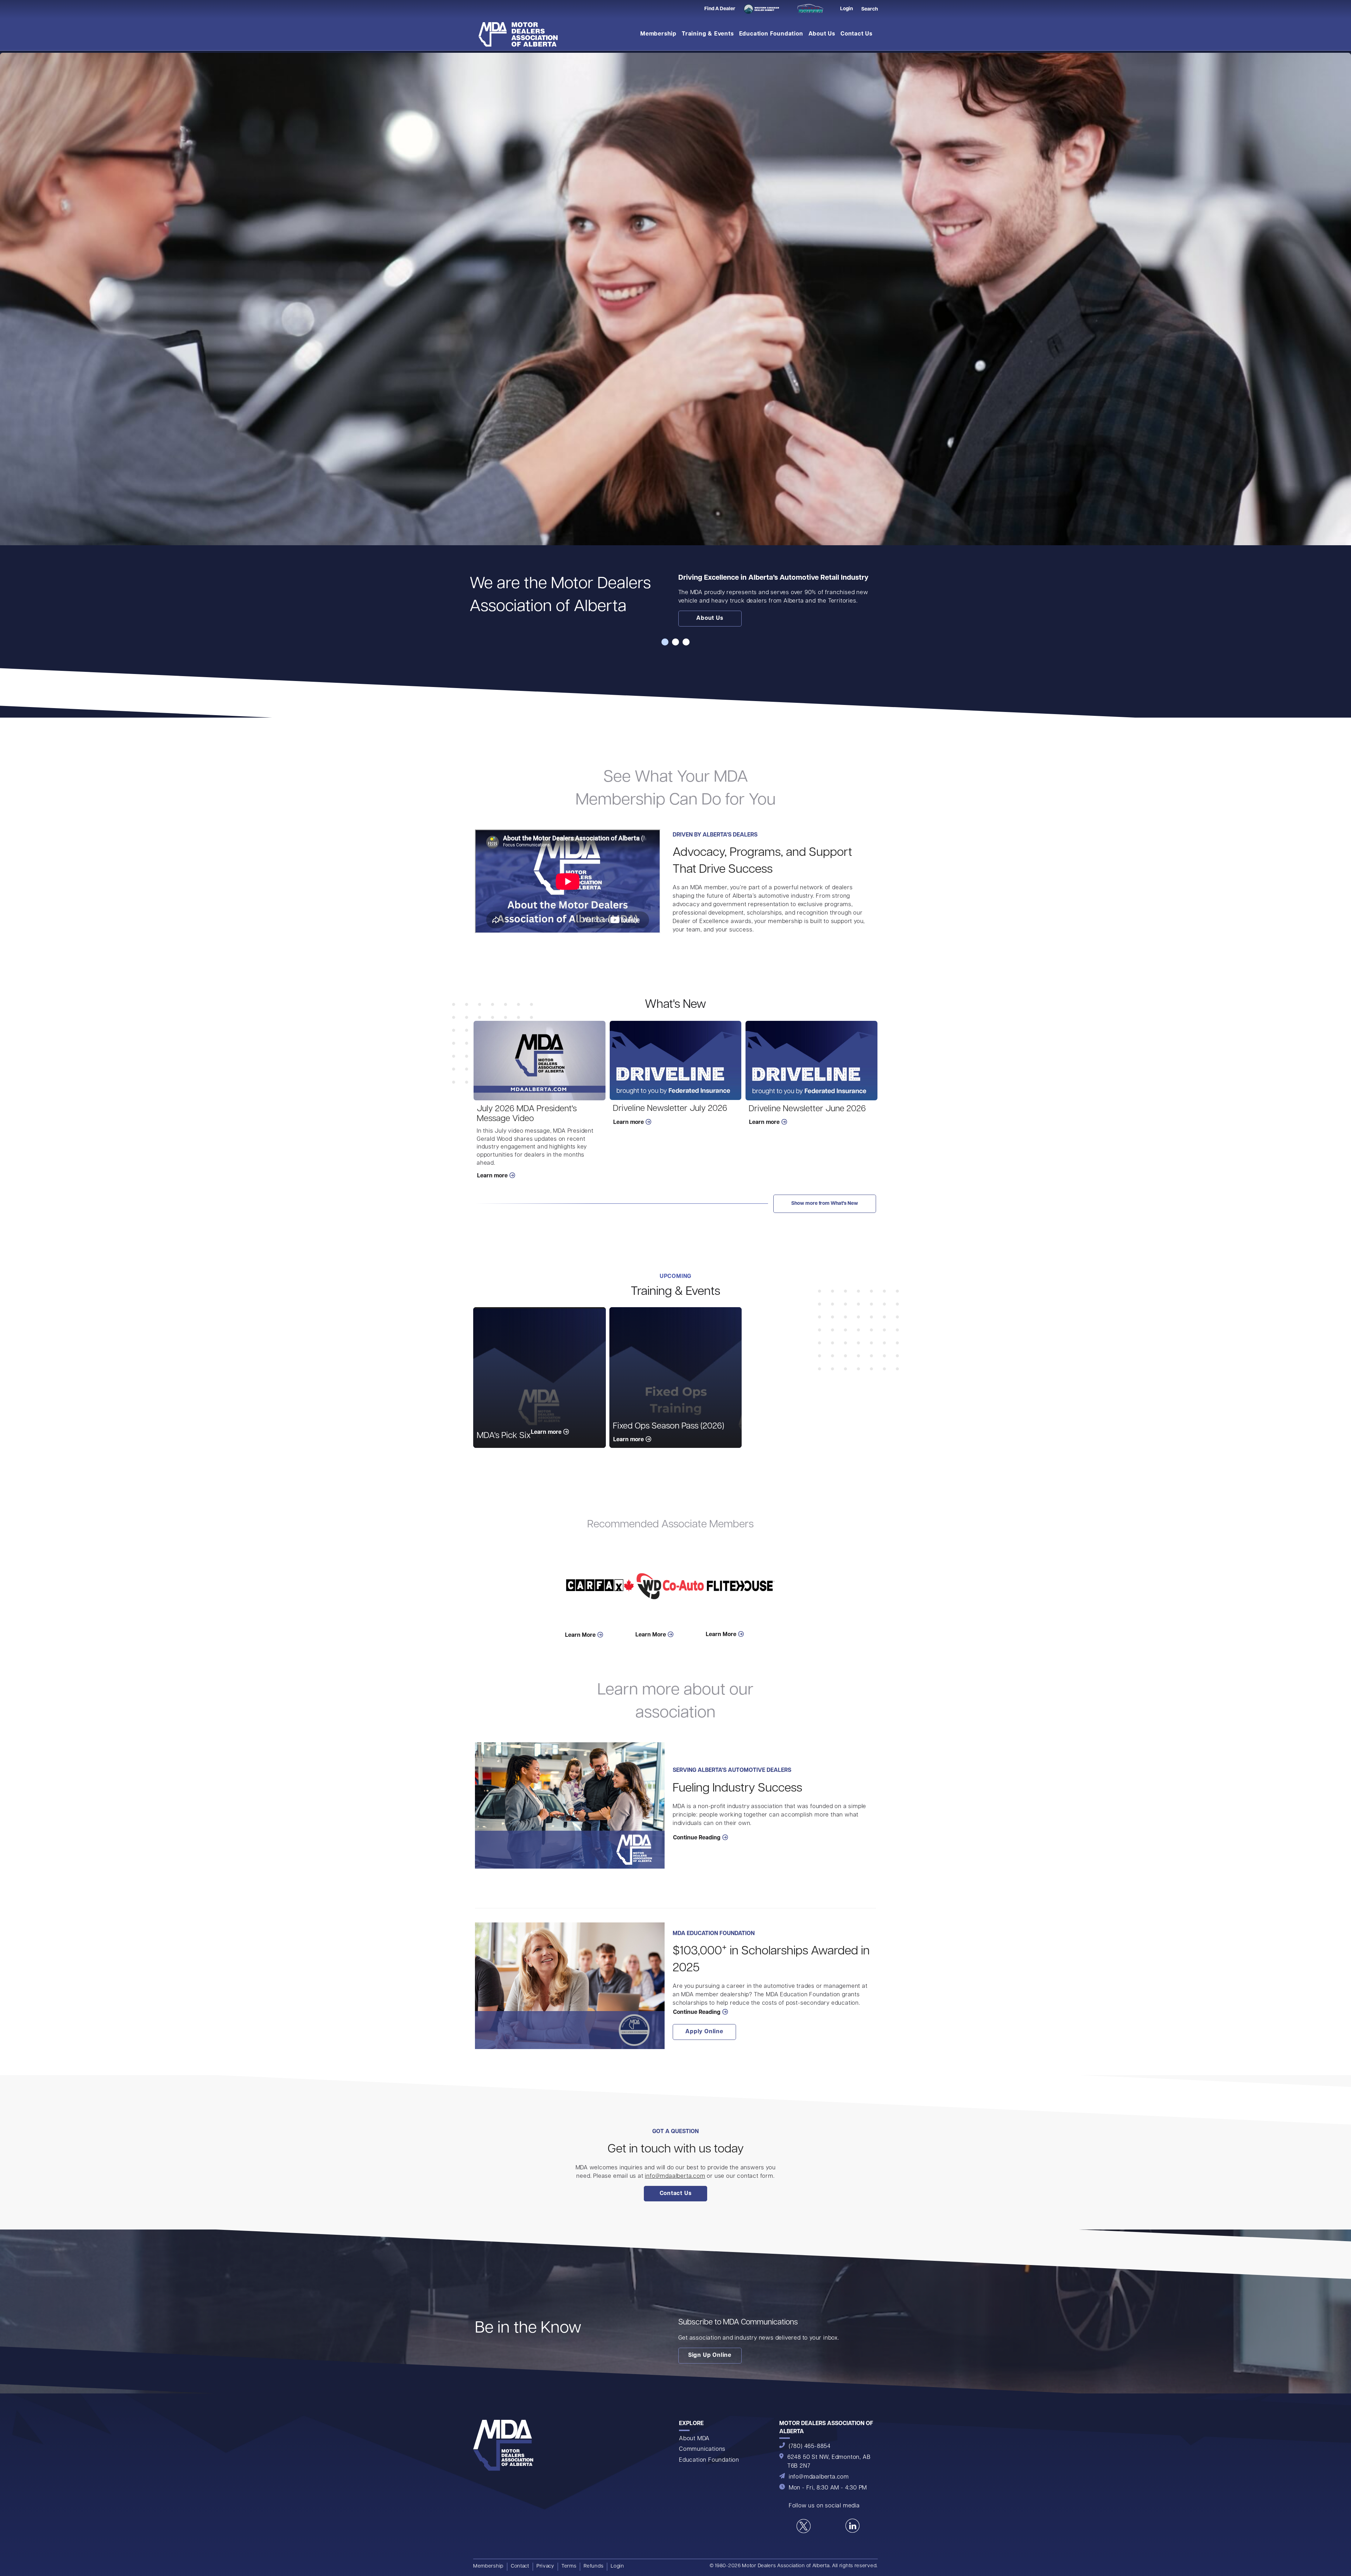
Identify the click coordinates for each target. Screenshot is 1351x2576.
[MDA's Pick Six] (540, 1378)
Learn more (492, 1176)
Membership (658, 34)
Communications (702, 2449)
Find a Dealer (720, 9)
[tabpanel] (675, 345)
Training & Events (708, 34)
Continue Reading (697, 1838)
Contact (520, 2566)
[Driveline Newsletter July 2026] (676, 1061)
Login (617, 2566)
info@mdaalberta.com (675, 2176)
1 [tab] (665, 642)
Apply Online (704, 2032)
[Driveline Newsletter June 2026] (811, 1061)
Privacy (545, 2566)
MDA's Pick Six (504, 1436)
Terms (569, 2566)
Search (870, 9)
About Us (822, 34)
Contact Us (857, 34)
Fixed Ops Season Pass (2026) (668, 1426)
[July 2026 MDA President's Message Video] (540, 1061)
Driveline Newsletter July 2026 (670, 1109)
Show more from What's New (825, 1204)
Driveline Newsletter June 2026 (807, 1109)
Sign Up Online (710, 2355)
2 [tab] (675, 642)
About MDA (694, 2439)
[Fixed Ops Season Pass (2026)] (676, 1378)
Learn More (580, 1635)
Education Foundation (771, 34)
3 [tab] (686, 642)
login (846, 9)
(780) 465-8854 (810, 2447)
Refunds (594, 2566)
